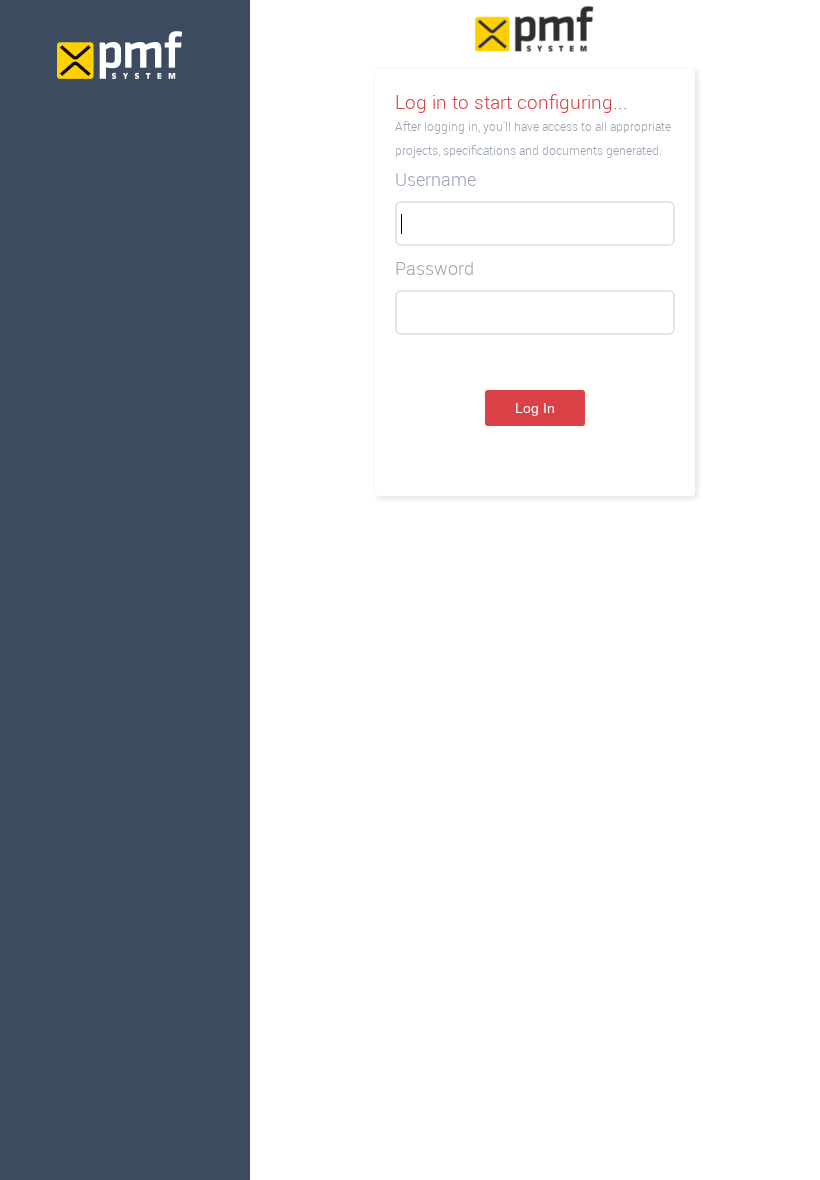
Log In (535, 408)
